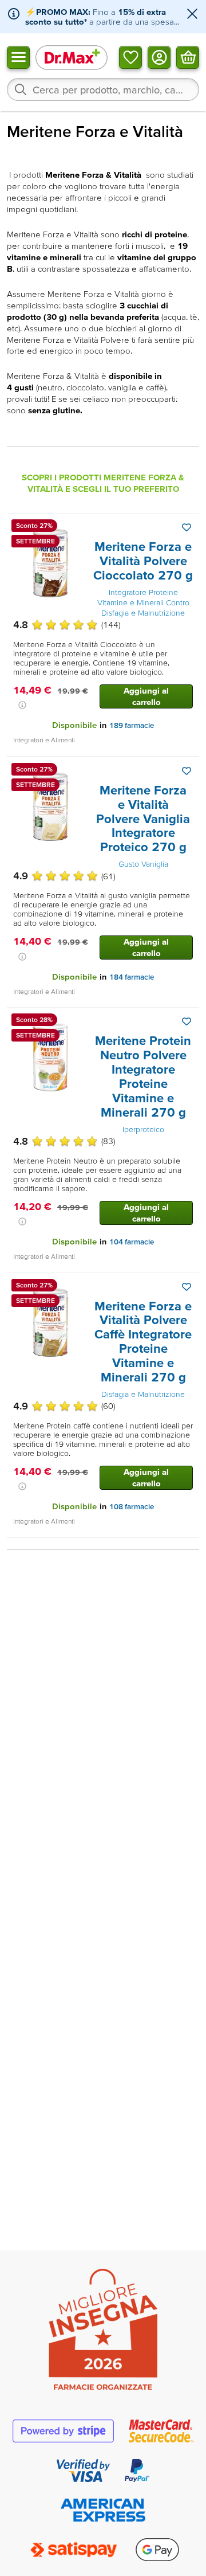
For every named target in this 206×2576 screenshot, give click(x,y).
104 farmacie (132, 1242)
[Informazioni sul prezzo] (22, 705)
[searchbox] (103, 89)
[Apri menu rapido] (18, 57)
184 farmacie (132, 977)
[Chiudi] (192, 15)
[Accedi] (159, 57)
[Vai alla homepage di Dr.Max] (72, 57)
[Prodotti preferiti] (130, 57)
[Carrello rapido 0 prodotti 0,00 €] (188, 57)
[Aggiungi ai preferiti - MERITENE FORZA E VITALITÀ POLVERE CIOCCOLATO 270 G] (187, 527)
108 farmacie (132, 1507)
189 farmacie (132, 725)
